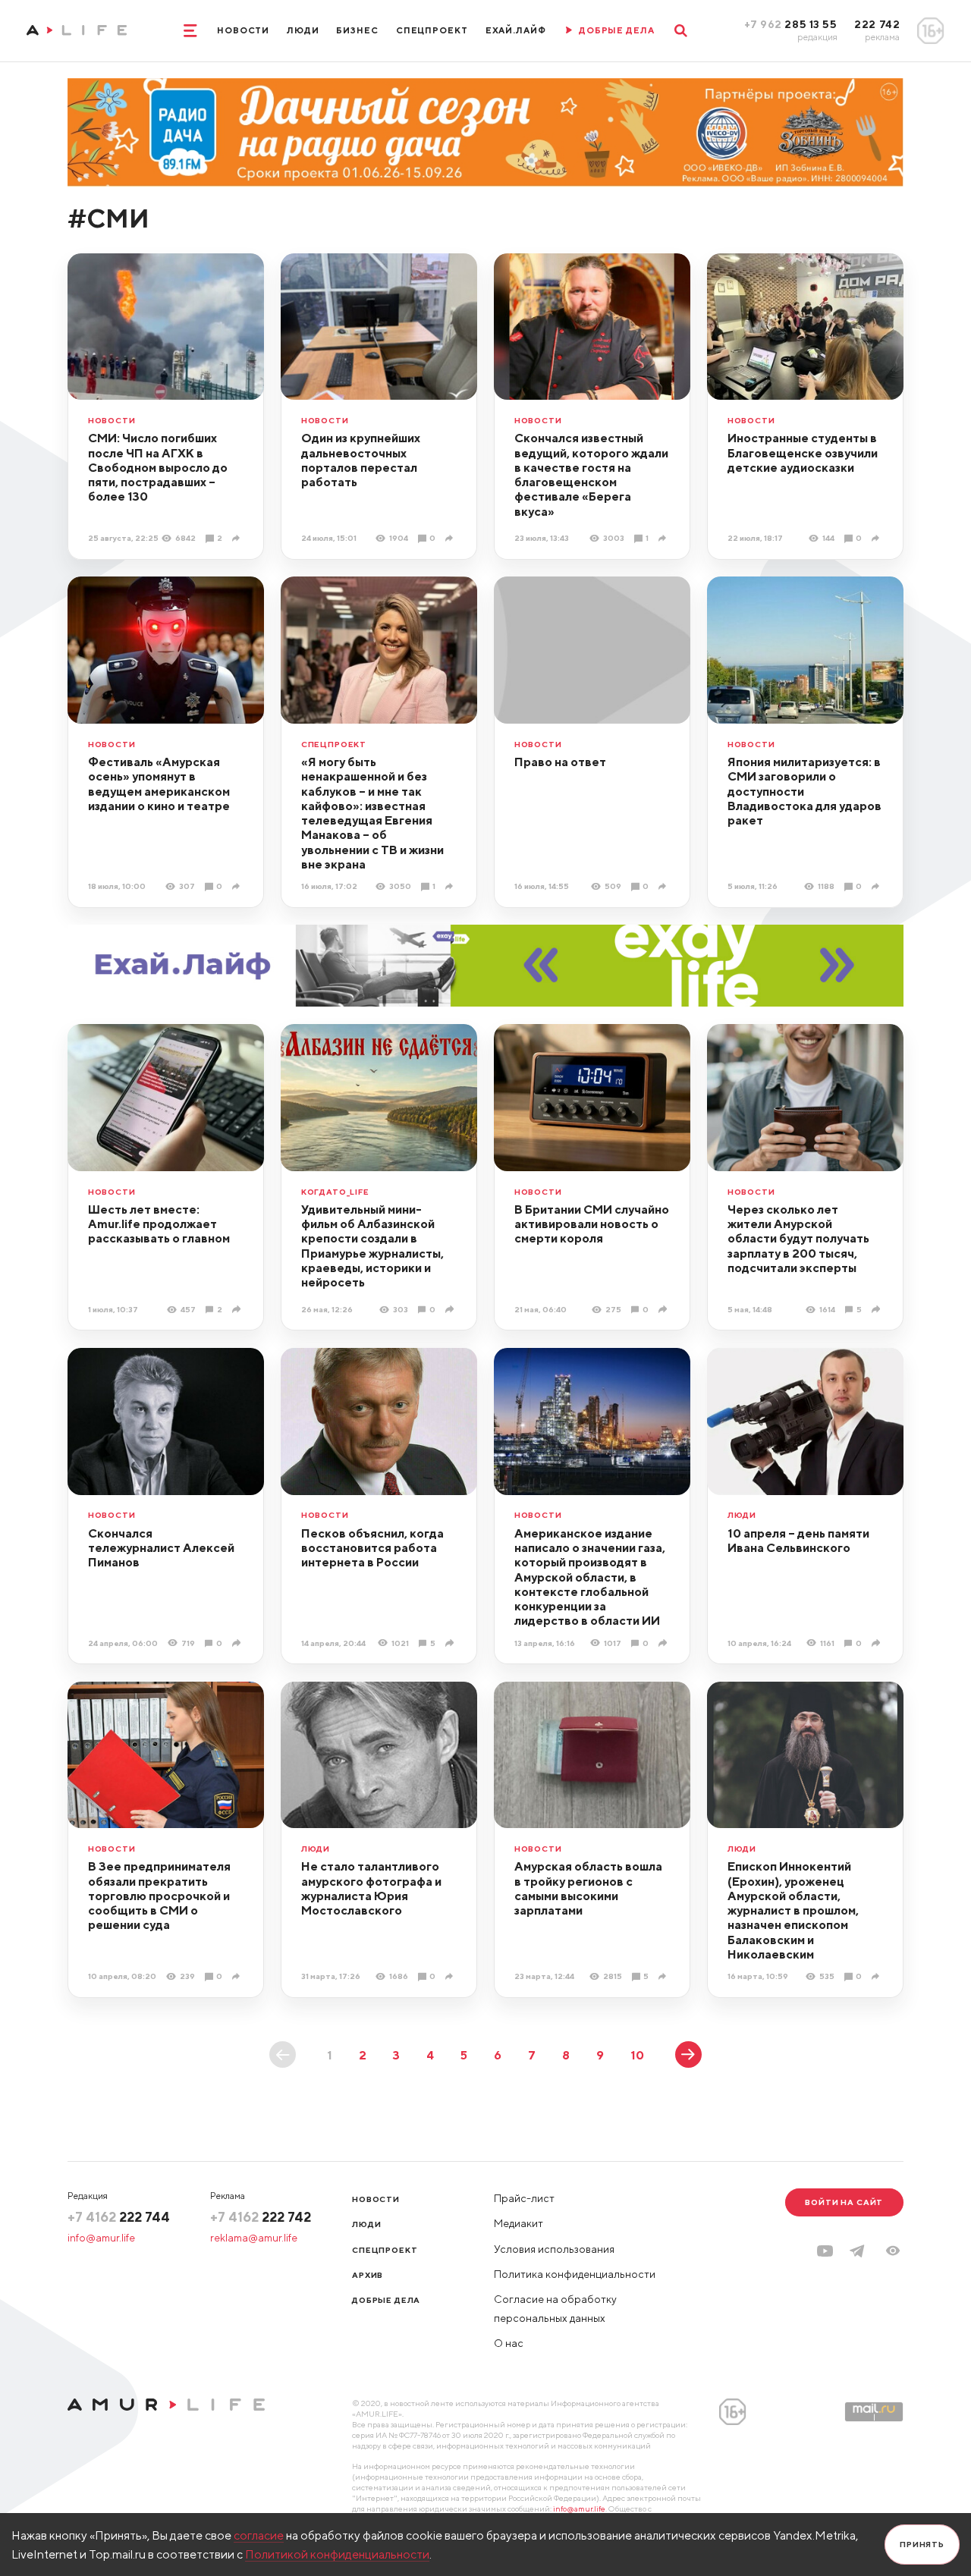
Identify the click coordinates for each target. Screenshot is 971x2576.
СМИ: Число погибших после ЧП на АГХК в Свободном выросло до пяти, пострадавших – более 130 (158, 467)
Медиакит (518, 2223)
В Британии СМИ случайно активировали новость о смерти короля (592, 1224)
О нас (509, 2343)
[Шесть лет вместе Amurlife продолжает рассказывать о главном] (238, 1309)
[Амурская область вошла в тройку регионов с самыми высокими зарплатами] (664, 1977)
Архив (368, 2275)
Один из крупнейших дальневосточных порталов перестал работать (361, 460)
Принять (922, 2544)
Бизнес (357, 30)
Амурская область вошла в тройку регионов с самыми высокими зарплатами (588, 1888)
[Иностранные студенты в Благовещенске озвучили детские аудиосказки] (877, 539)
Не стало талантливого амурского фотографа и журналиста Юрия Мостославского (371, 1888)
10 (637, 2055)
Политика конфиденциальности (575, 2274)
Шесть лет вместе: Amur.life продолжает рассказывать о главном (159, 1224)
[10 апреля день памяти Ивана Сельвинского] (877, 1643)
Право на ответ (560, 762)
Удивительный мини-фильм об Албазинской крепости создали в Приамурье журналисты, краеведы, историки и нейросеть (372, 1246)
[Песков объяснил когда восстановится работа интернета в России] (451, 1643)
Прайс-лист (524, 2198)
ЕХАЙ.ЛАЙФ (516, 30)
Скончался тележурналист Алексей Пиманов (161, 1548)
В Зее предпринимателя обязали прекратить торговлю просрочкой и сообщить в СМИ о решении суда (159, 1895)
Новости (243, 30)
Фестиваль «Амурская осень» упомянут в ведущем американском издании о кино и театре (159, 784)
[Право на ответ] (664, 887)
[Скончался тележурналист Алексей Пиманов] (238, 1643)
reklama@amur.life (254, 2238)
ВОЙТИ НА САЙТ (844, 2202)
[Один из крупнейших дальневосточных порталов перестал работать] (451, 539)
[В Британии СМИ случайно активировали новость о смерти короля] (664, 1309)
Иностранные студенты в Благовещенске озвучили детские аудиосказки (803, 452)
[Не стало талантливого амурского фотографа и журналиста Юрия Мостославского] (451, 1977)
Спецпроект (432, 30)
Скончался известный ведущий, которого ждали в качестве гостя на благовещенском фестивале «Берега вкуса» (591, 474)
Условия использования (554, 2249)
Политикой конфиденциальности (337, 2554)
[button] (893, 2251)
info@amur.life (101, 2238)
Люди (303, 30)
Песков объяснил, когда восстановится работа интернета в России (372, 1548)
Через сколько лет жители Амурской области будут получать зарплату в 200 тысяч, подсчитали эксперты (798, 1238)
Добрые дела (386, 2300)
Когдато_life (335, 1192)
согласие (259, 2535)
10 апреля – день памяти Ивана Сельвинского (798, 1540)
